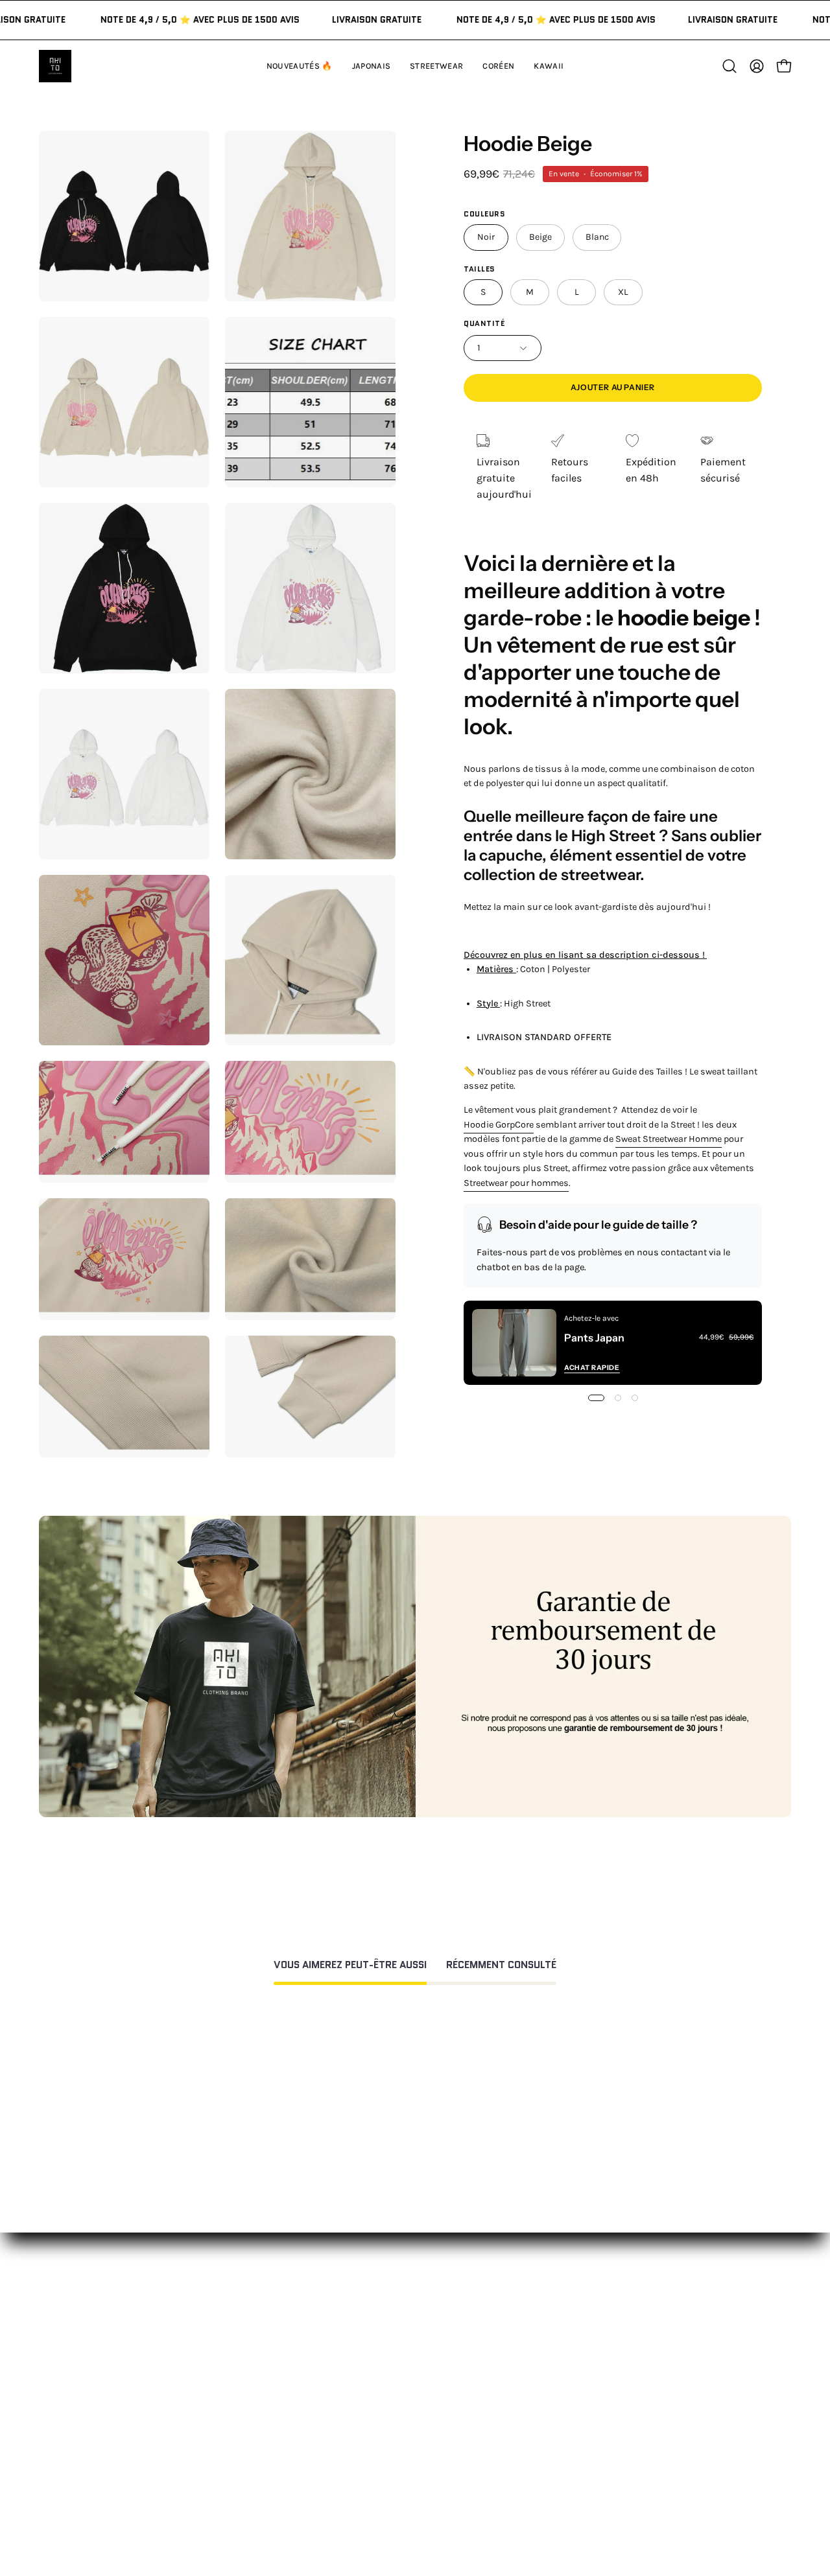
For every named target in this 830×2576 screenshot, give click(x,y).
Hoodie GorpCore (499, 1124)
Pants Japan (594, 1338)
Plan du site (417, 2506)
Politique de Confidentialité (454, 2447)
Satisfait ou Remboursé (601, 2329)
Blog (555, 2436)
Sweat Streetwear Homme (669, 1139)
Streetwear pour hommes (516, 1182)
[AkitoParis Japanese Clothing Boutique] (55, 66)
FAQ (397, 2350)
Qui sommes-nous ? (592, 2350)
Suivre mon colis (585, 2414)
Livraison (566, 2393)
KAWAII (249, 2414)
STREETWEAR (265, 2372)
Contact (408, 2329)
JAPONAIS (255, 2350)
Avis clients (572, 2372)
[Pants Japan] (514, 1343)
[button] (549, 66)
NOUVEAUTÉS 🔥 (272, 2329)
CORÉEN (253, 2393)
